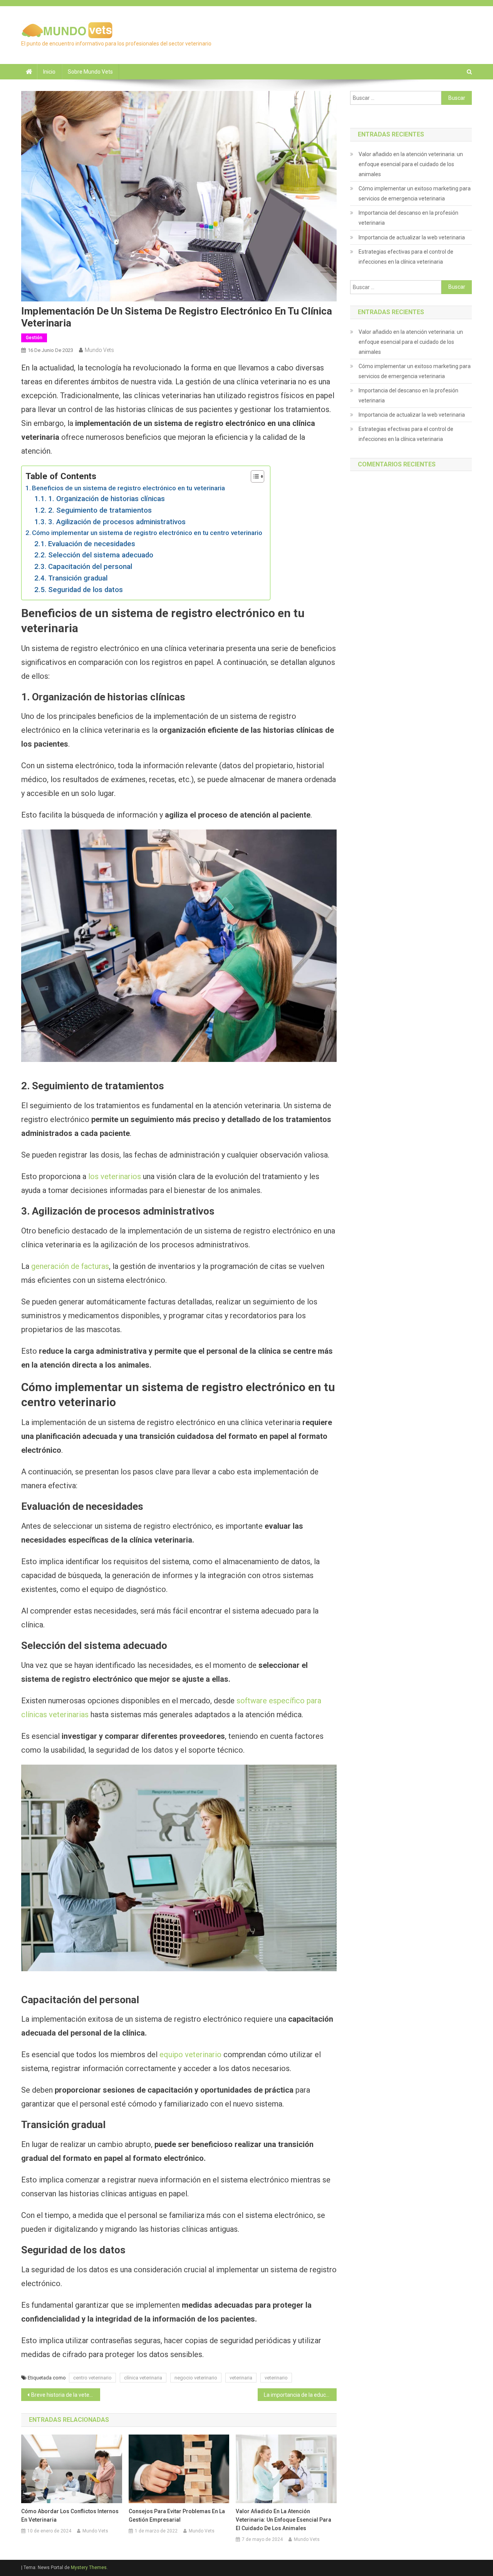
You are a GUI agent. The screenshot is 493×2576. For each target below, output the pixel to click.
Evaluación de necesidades (92, 544)
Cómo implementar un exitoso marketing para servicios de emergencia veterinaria (415, 193)
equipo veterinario (190, 2054)
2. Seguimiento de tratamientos (100, 510)
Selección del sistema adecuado (101, 555)
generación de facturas (70, 1266)
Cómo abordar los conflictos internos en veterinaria (70, 2515)
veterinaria (241, 2378)
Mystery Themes (89, 2568)
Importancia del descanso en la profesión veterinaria (408, 218)
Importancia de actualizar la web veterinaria (412, 237)
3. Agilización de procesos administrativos (117, 522)
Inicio (49, 72)
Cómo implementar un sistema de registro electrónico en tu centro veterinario (147, 533)
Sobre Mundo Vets (90, 72)
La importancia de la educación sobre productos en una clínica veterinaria (300, 2395)
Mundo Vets (99, 350)
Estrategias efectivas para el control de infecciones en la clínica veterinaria (406, 257)
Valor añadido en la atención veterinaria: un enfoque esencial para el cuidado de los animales (283, 2520)
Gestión (34, 338)
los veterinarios (115, 1176)
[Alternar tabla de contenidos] (254, 476)
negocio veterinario (196, 2378)
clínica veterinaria (143, 2378)
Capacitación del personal (90, 567)
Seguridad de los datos (86, 590)
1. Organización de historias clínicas (106, 499)
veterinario (276, 2378)
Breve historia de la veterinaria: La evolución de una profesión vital (66, 2395)
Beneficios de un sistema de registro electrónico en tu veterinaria (128, 488)
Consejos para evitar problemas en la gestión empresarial (177, 2515)
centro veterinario (92, 2378)
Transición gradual (78, 578)
